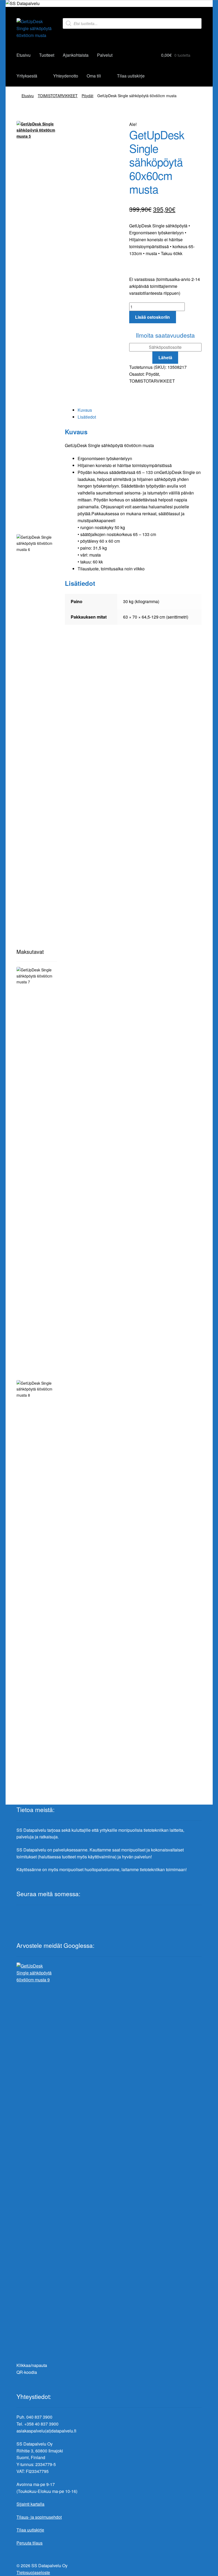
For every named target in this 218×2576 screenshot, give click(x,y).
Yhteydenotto (66, 76)
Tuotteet (47, 55)
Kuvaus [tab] (85, 410)
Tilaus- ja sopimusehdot (39, 2517)
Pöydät (87, 96)
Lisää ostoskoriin (152, 317)
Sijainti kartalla (30, 2504)
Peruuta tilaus (30, 2543)
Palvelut (105, 55)
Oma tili (94, 76)
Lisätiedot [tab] (87, 417)
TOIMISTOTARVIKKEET (58, 96)
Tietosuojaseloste (33, 2572)
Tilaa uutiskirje (131, 76)
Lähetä (165, 357)
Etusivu (24, 55)
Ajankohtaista (76, 55)
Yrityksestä (27, 76)
